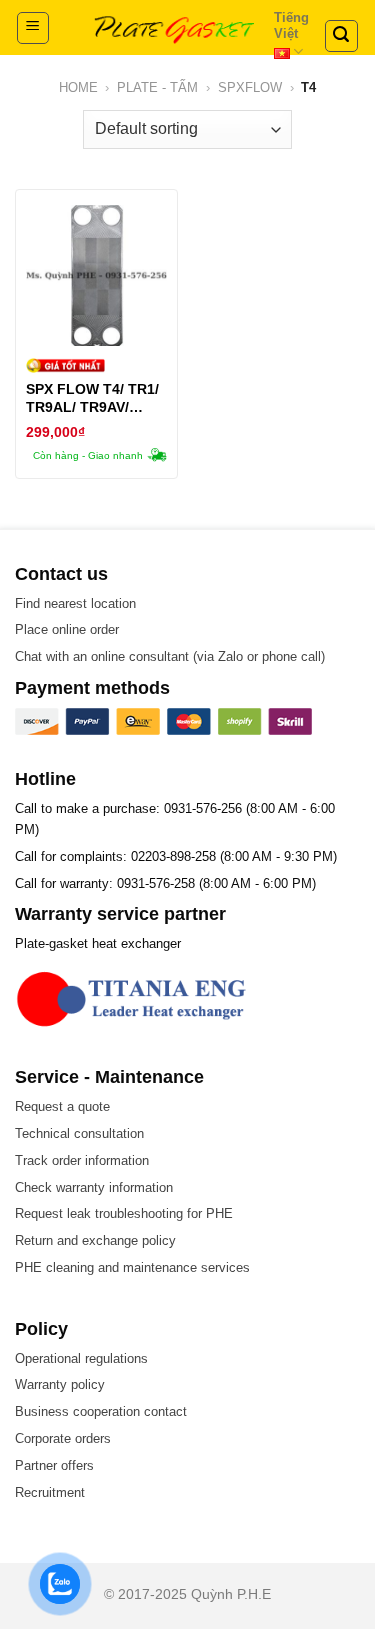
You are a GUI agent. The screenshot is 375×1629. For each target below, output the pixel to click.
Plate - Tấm (157, 87)
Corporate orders (63, 1438)
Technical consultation (79, 1133)
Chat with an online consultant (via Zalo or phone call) (170, 656)
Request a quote (62, 1106)
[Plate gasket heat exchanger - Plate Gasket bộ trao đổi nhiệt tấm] (174, 27)
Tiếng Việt (291, 25)
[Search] (342, 36)
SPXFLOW (250, 87)
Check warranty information (94, 1187)
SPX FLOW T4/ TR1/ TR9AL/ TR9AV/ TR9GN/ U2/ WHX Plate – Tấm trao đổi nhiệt (94, 398)
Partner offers (54, 1465)
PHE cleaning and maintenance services (132, 1267)
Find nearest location (75, 603)
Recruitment (50, 1492)
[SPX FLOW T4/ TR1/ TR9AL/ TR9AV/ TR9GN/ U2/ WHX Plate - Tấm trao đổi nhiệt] (96, 275)
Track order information (82, 1160)
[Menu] (33, 28)
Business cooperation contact (101, 1411)
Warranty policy (60, 1384)
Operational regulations (81, 1358)
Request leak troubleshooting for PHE (124, 1213)
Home (78, 87)
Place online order (67, 629)
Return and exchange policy (95, 1240)
